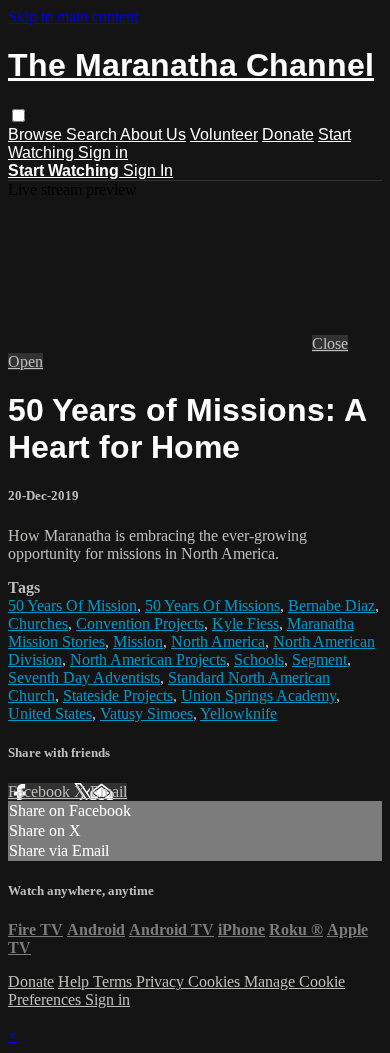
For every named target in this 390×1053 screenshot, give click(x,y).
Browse (37, 134)
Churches (38, 623)
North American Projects (148, 659)
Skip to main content (73, 16)
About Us (153, 134)
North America (218, 641)
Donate (288, 134)
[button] (18, 115)
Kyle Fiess (245, 623)
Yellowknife (238, 713)
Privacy (162, 981)
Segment (319, 659)
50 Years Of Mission (72, 605)
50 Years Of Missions (212, 605)
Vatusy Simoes (146, 713)
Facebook (41, 791)
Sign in (103, 152)
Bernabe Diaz (331, 605)
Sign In (148, 170)
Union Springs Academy (258, 695)
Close (330, 343)
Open (25, 361)
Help (75, 981)
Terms (114, 981)
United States (50, 713)
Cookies (216, 981)
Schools (259, 659)
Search (93, 134)
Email (108, 791)
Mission (138, 641)
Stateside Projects (118, 695)
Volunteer (224, 134)
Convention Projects (140, 623)
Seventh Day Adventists (84, 677)
